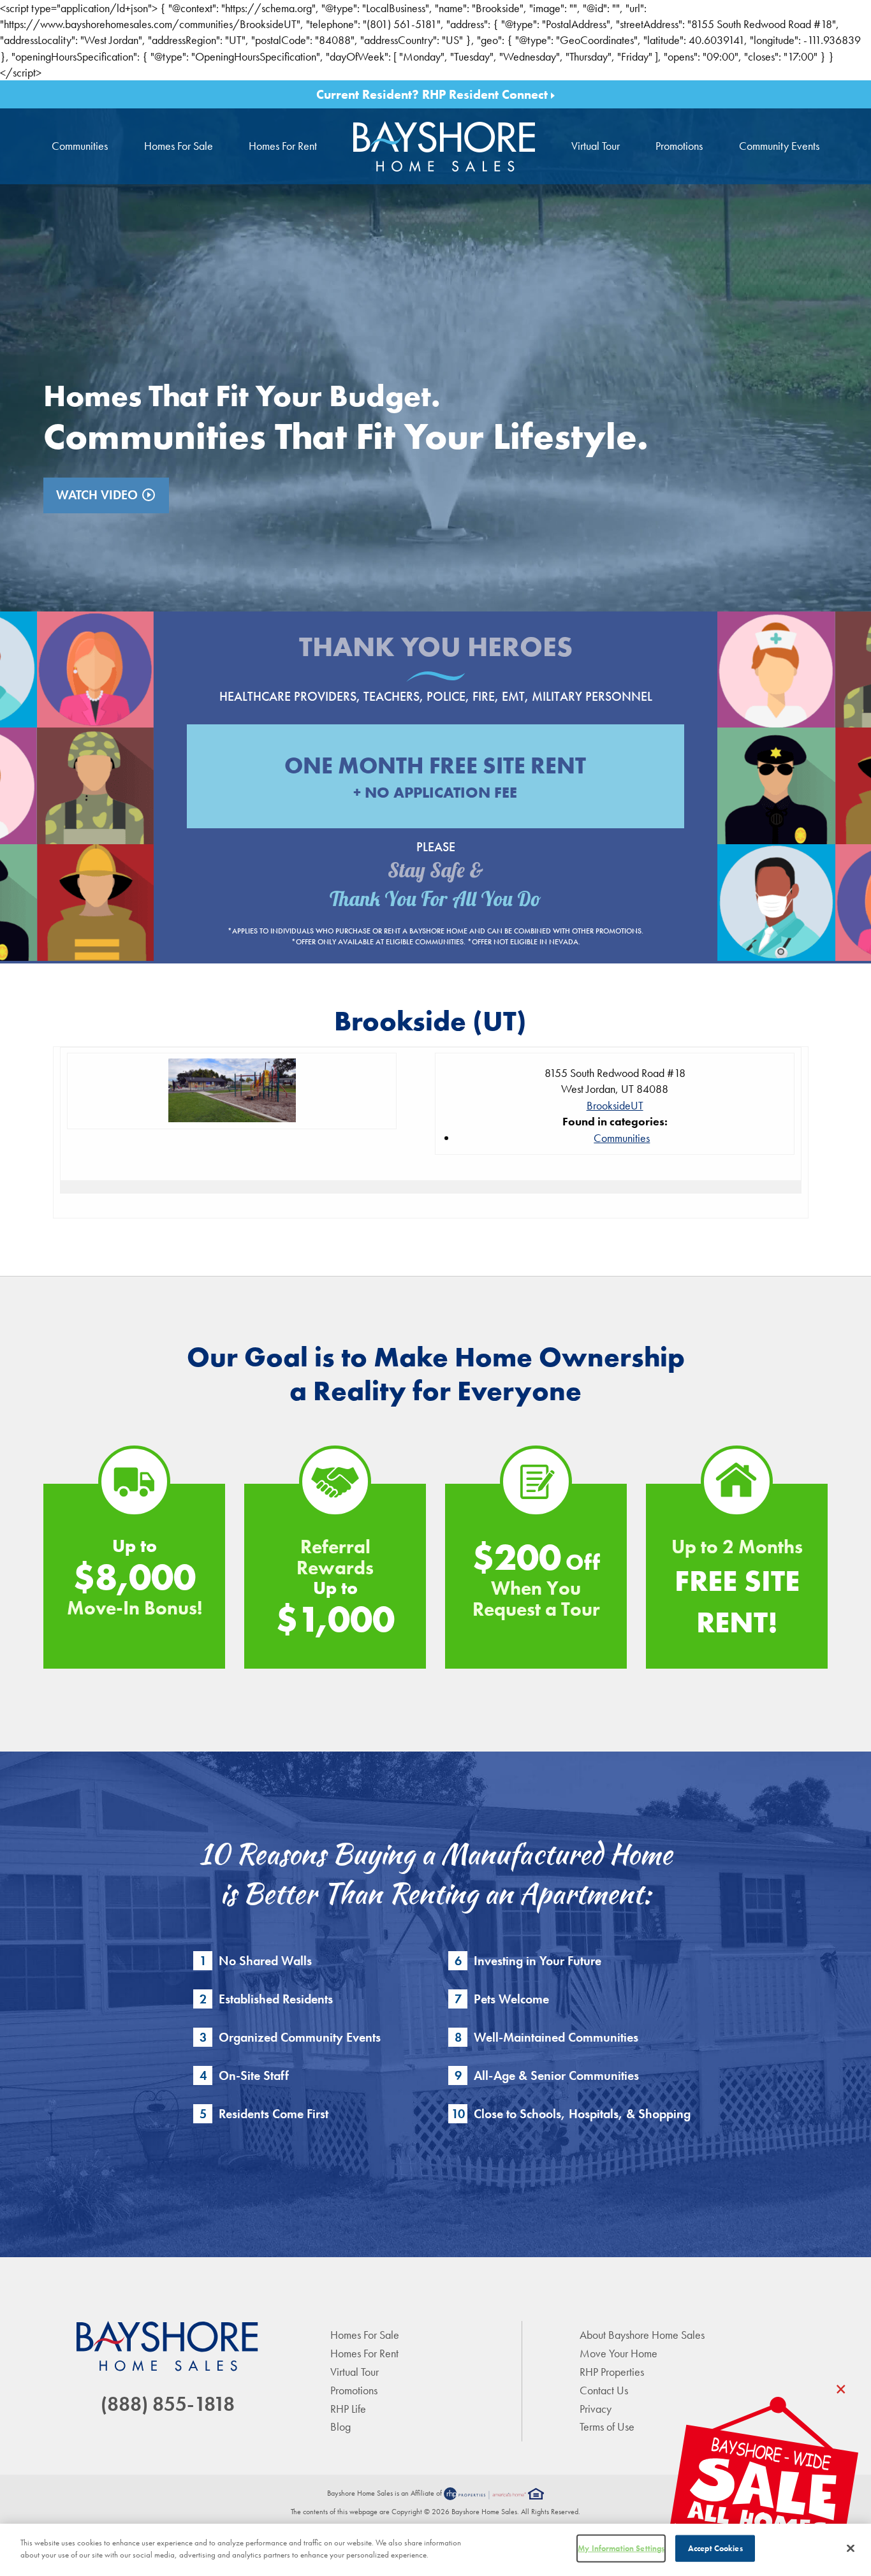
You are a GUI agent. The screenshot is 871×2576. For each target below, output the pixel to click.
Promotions (679, 146)
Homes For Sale (179, 146)
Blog (340, 2426)
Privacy (596, 2409)
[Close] (851, 2548)
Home (444, 146)
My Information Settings (621, 2548)
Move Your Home (618, 2353)
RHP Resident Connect (487, 94)
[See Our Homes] (763, 2486)
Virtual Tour (596, 146)
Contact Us (604, 2390)
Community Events (779, 146)
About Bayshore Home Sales (642, 2335)
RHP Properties (612, 2372)
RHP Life (348, 2409)
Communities (80, 146)
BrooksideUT (615, 1105)
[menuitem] (444, 146)
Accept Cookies (715, 2548)
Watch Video (106, 495)
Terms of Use (607, 2426)
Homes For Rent (283, 146)
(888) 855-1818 (168, 2404)
